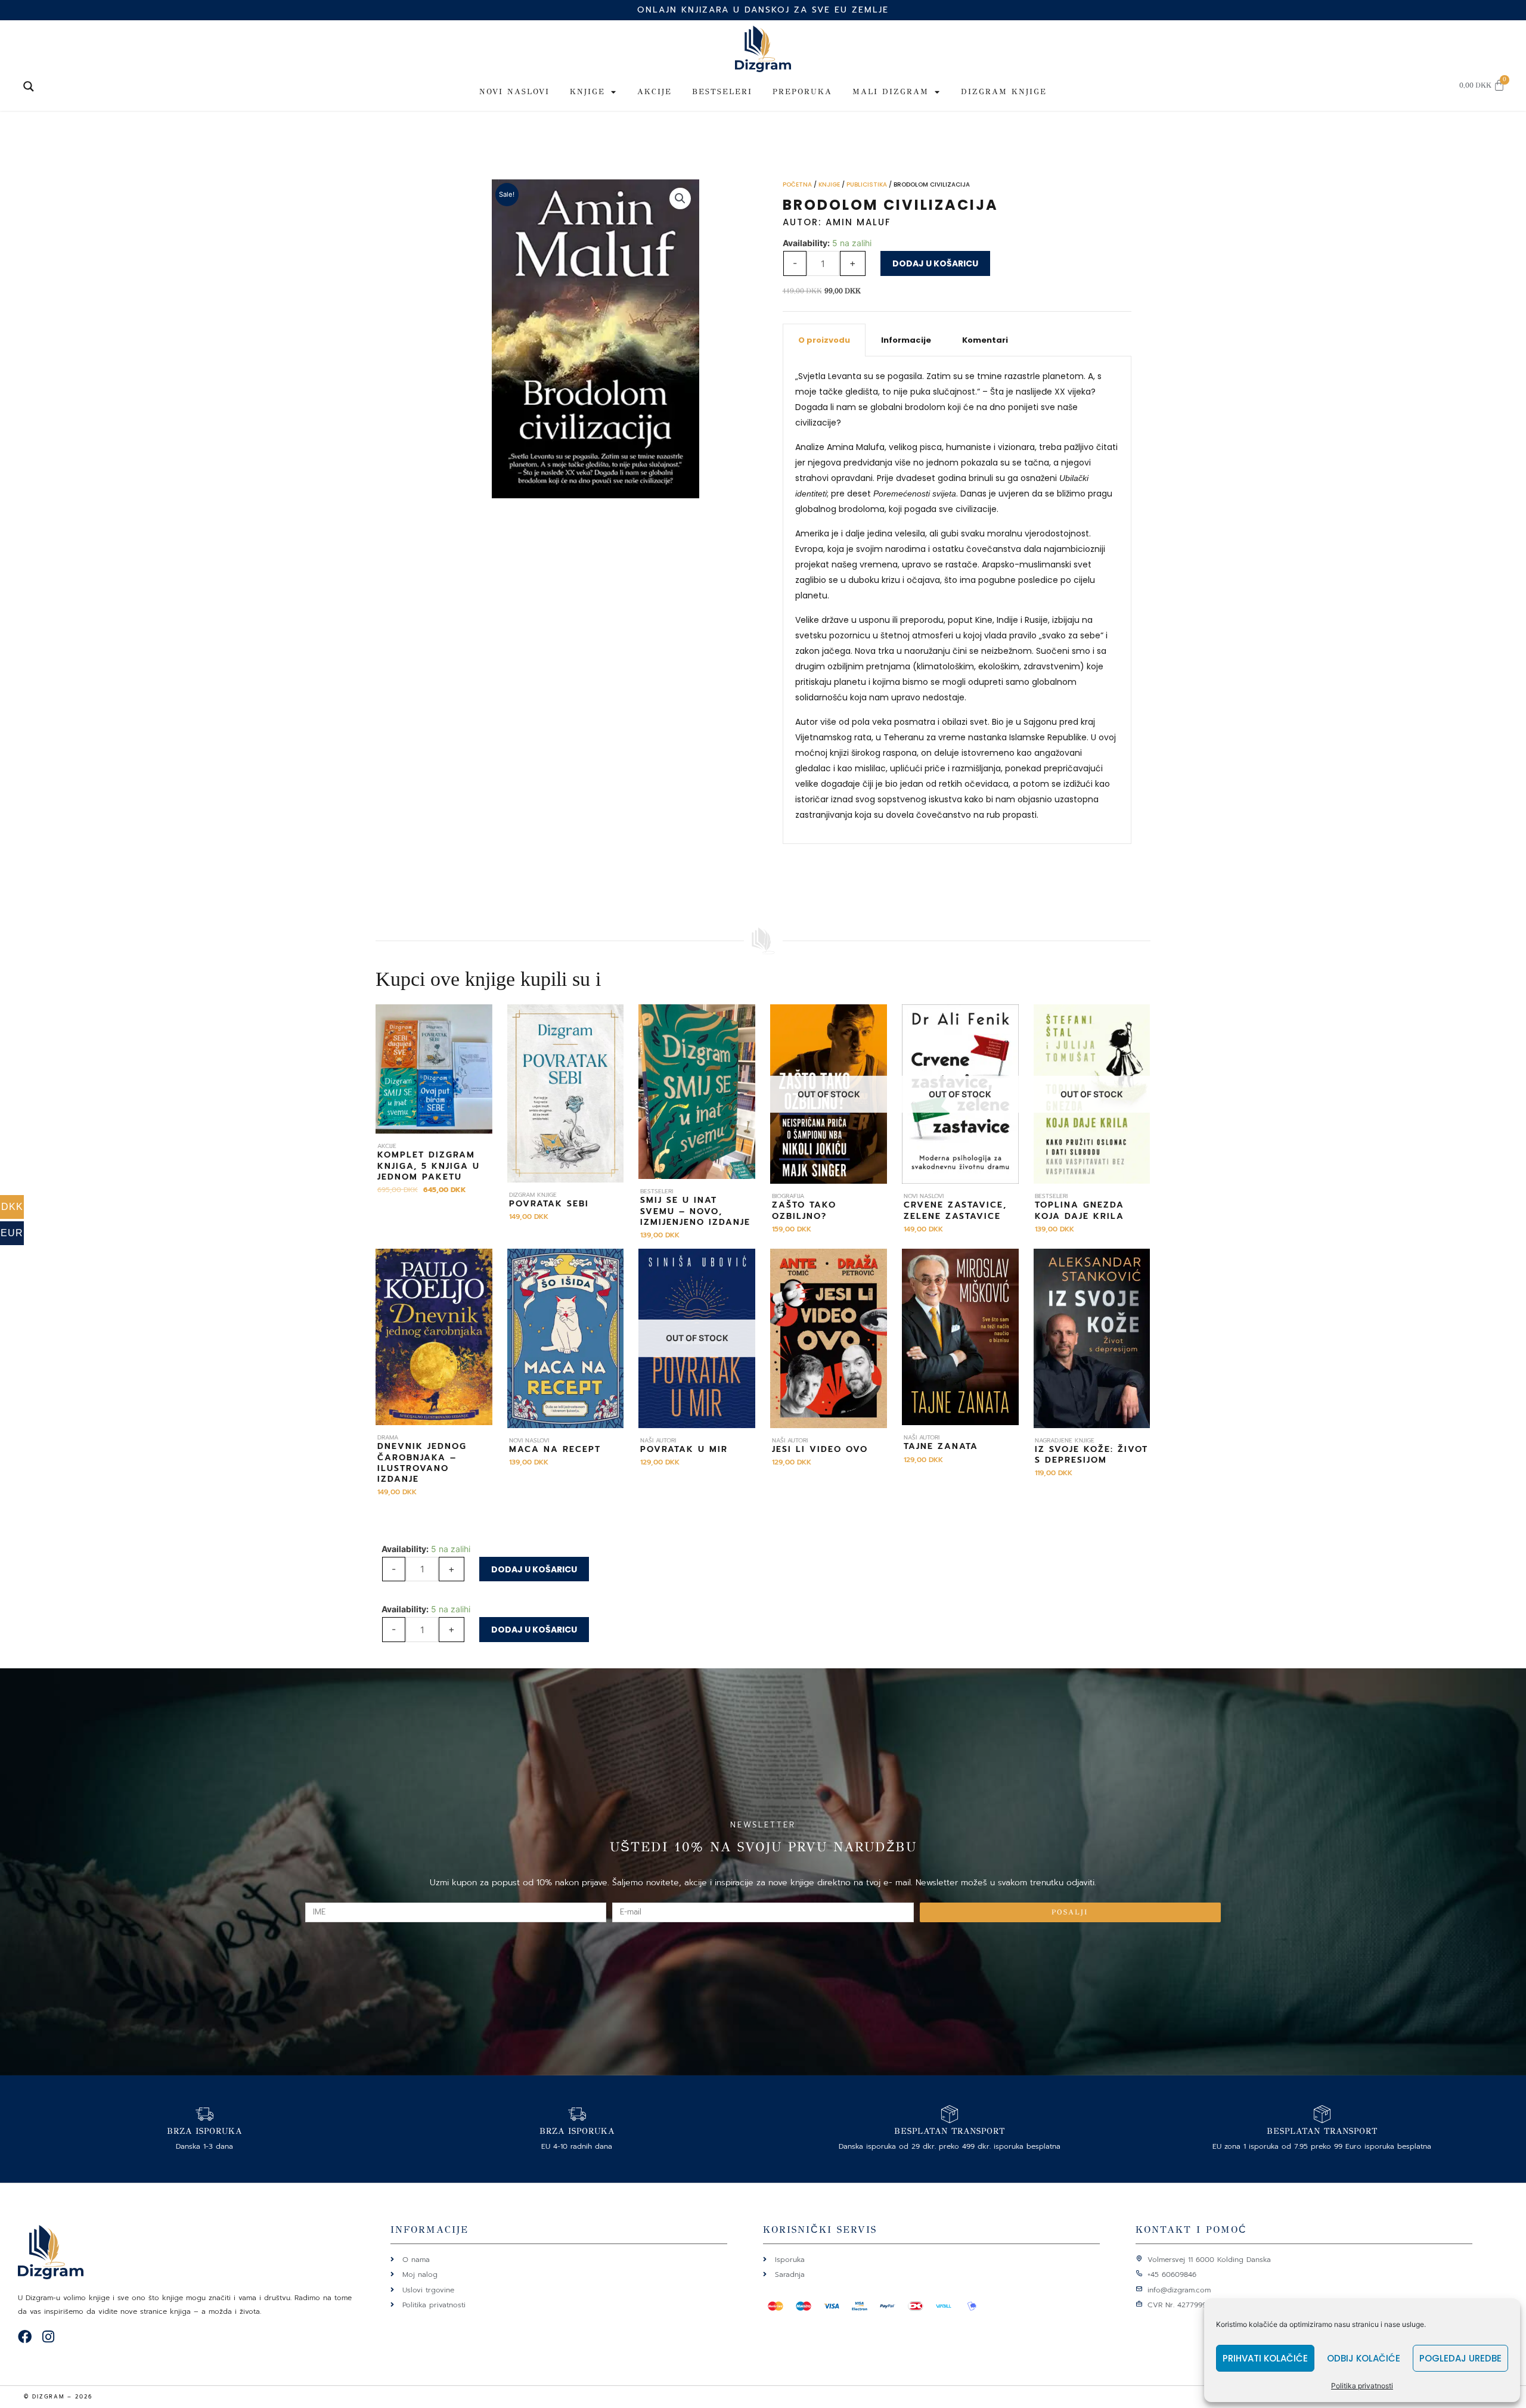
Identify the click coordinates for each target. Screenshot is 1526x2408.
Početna (797, 184)
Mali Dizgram (891, 92)
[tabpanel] (957, 600)
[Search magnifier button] (29, 86)
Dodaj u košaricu (935, 263)
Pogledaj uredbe (1460, 2358)
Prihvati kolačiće (1265, 2358)
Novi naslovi (514, 92)
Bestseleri (722, 92)
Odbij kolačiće (1364, 2358)
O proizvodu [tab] (824, 340)
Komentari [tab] (985, 340)
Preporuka (802, 92)
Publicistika (867, 184)
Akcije (655, 92)
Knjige (587, 92)
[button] (680, 198)
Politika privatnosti (1362, 2386)
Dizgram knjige (1004, 92)
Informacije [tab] (906, 340)
